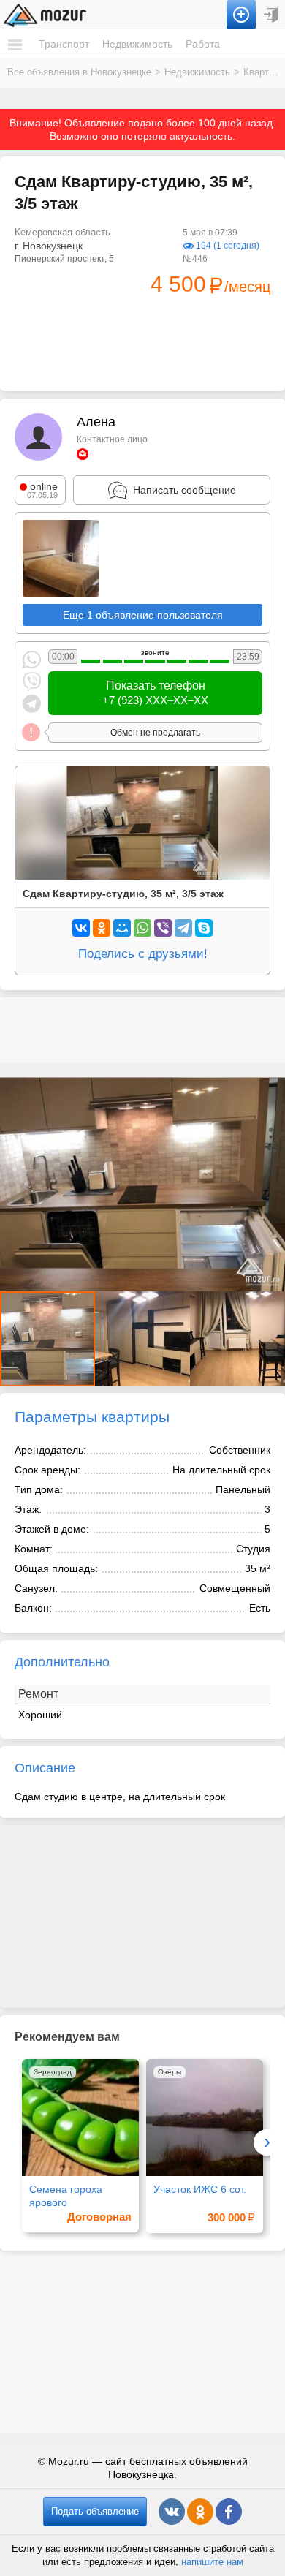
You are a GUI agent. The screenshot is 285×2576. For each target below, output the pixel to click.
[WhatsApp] (142, 928)
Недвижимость (137, 44)
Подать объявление (95, 2511)
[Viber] (163, 928)
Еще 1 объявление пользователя (143, 615)
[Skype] (204, 928)
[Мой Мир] (122, 928)
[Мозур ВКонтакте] (172, 2512)
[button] (142, 1339)
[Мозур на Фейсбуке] (229, 2512)
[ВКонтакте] (81, 928)
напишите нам (212, 2562)
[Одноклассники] (102, 928)
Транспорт (64, 44)
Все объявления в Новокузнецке (79, 72)
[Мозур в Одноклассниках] (200, 2512)
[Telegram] (183, 928)
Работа (203, 44)
